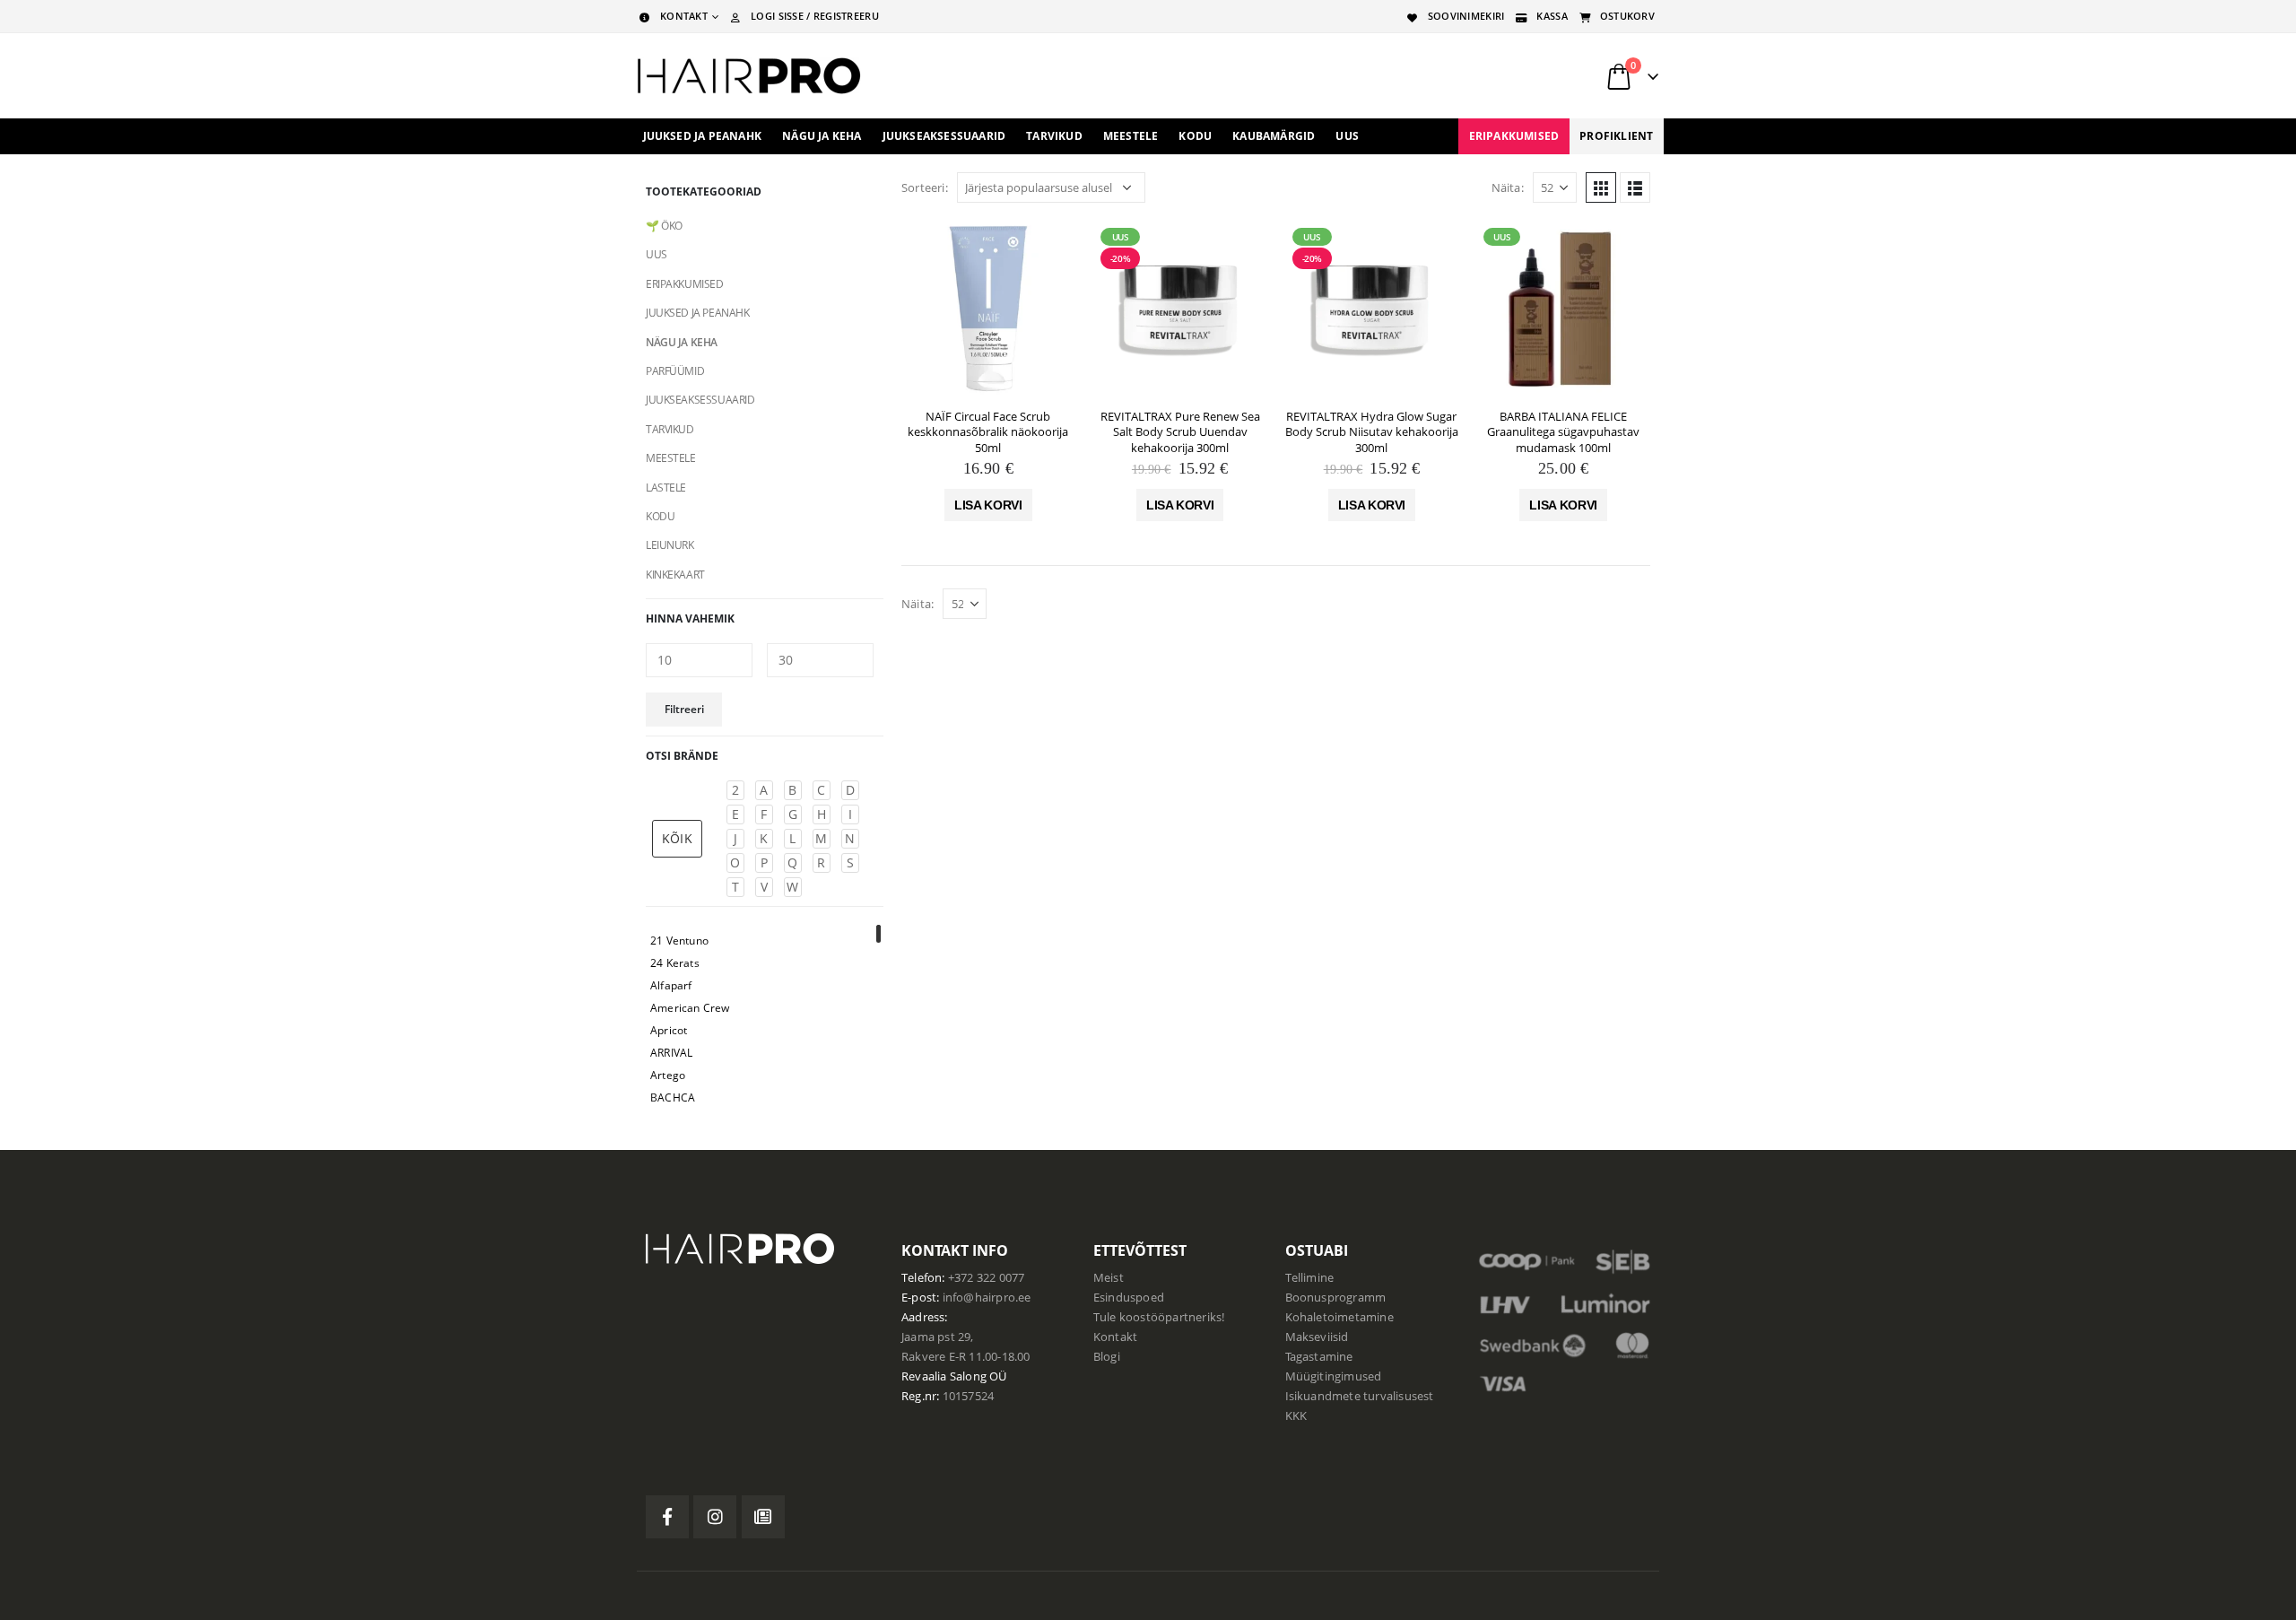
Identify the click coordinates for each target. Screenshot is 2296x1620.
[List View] (1635, 187)
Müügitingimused (1334, 1376)
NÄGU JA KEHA (682, 342)
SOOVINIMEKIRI (1466, 16)
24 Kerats (675, 963)
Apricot (669, 1030)
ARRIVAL (671, 1053)
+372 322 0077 (987, 1278)
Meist (1109, 1278)
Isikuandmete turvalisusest (1360, 1396)
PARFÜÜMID (675, 371)
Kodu (1195, 136)
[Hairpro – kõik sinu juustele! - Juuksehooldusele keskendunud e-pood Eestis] (749, 76)
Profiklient (1616, 136)
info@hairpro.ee (987, 1298)
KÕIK (677, 838)
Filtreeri (684, 709)
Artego (668, 1075)
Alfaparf (671, 985)
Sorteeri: (925, 187)
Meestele (1131, 136)
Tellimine (1310, 1278)
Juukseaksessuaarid (944, 136)
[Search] (1434, 76)
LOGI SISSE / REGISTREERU (815, 16)
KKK (1296, 1416)
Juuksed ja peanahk (703, 136)
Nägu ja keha (822, 136)
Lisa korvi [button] (988, 505)
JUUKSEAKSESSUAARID (700, 400)
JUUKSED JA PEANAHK (697, 313)
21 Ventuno (679, 941)
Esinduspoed (1129, 1298)
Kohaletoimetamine (1339, 1317)
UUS (1347, 136)
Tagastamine (1319, 1357)
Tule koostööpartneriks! (1159, 1317)
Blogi (1107, 1357)
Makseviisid (1317, 1337)
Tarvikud (1054, 136)
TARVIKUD (670, 429)
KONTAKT (684, 16)
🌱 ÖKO (664, 226)
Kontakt (1115, 1337)
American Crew (690, 1008)
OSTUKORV (1627, 16)
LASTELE (666, 488)
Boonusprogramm (1336, 1298)
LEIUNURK (670, 545)
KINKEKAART (675, 575)
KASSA (1552, 16)
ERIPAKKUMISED (1514, 136)
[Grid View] (1601, 187)
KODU (660, 516)
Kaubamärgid (1274, 136)
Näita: (1508, 187)
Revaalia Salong (944, 1376)
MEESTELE (671, 458)
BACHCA (673, 1097)
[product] (988, 308)
